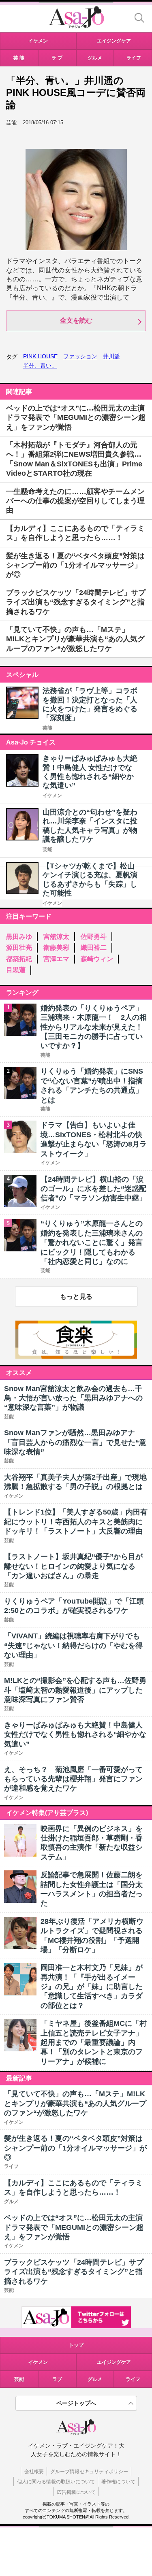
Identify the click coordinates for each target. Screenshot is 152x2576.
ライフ (133, 2379)
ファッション (80, 356)
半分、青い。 (40, 366)
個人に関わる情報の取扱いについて (56, 2482)
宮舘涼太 (56, 937)
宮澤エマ (56, 959)
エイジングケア (114, 2362)
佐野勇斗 (94, 937)
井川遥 (111, 356)
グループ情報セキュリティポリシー (89, 2472)
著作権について (118, 2482)
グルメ (95, 2379)
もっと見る (76, 1297)
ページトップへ (76, 2403)
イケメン (52, 796)
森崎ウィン (97, 959)
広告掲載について (76, 2492)
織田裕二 (94, 948)
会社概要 (34, 2472)
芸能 (47, 728)
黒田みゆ (19, 937)
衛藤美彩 (56, 948)
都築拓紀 (19, 959)
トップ (76, 2345)
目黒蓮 (16, 970)
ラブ (57, 2379)
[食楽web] (76, 1356)
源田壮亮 (19, 948)
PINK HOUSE (40, 356)
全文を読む (76, 320)
